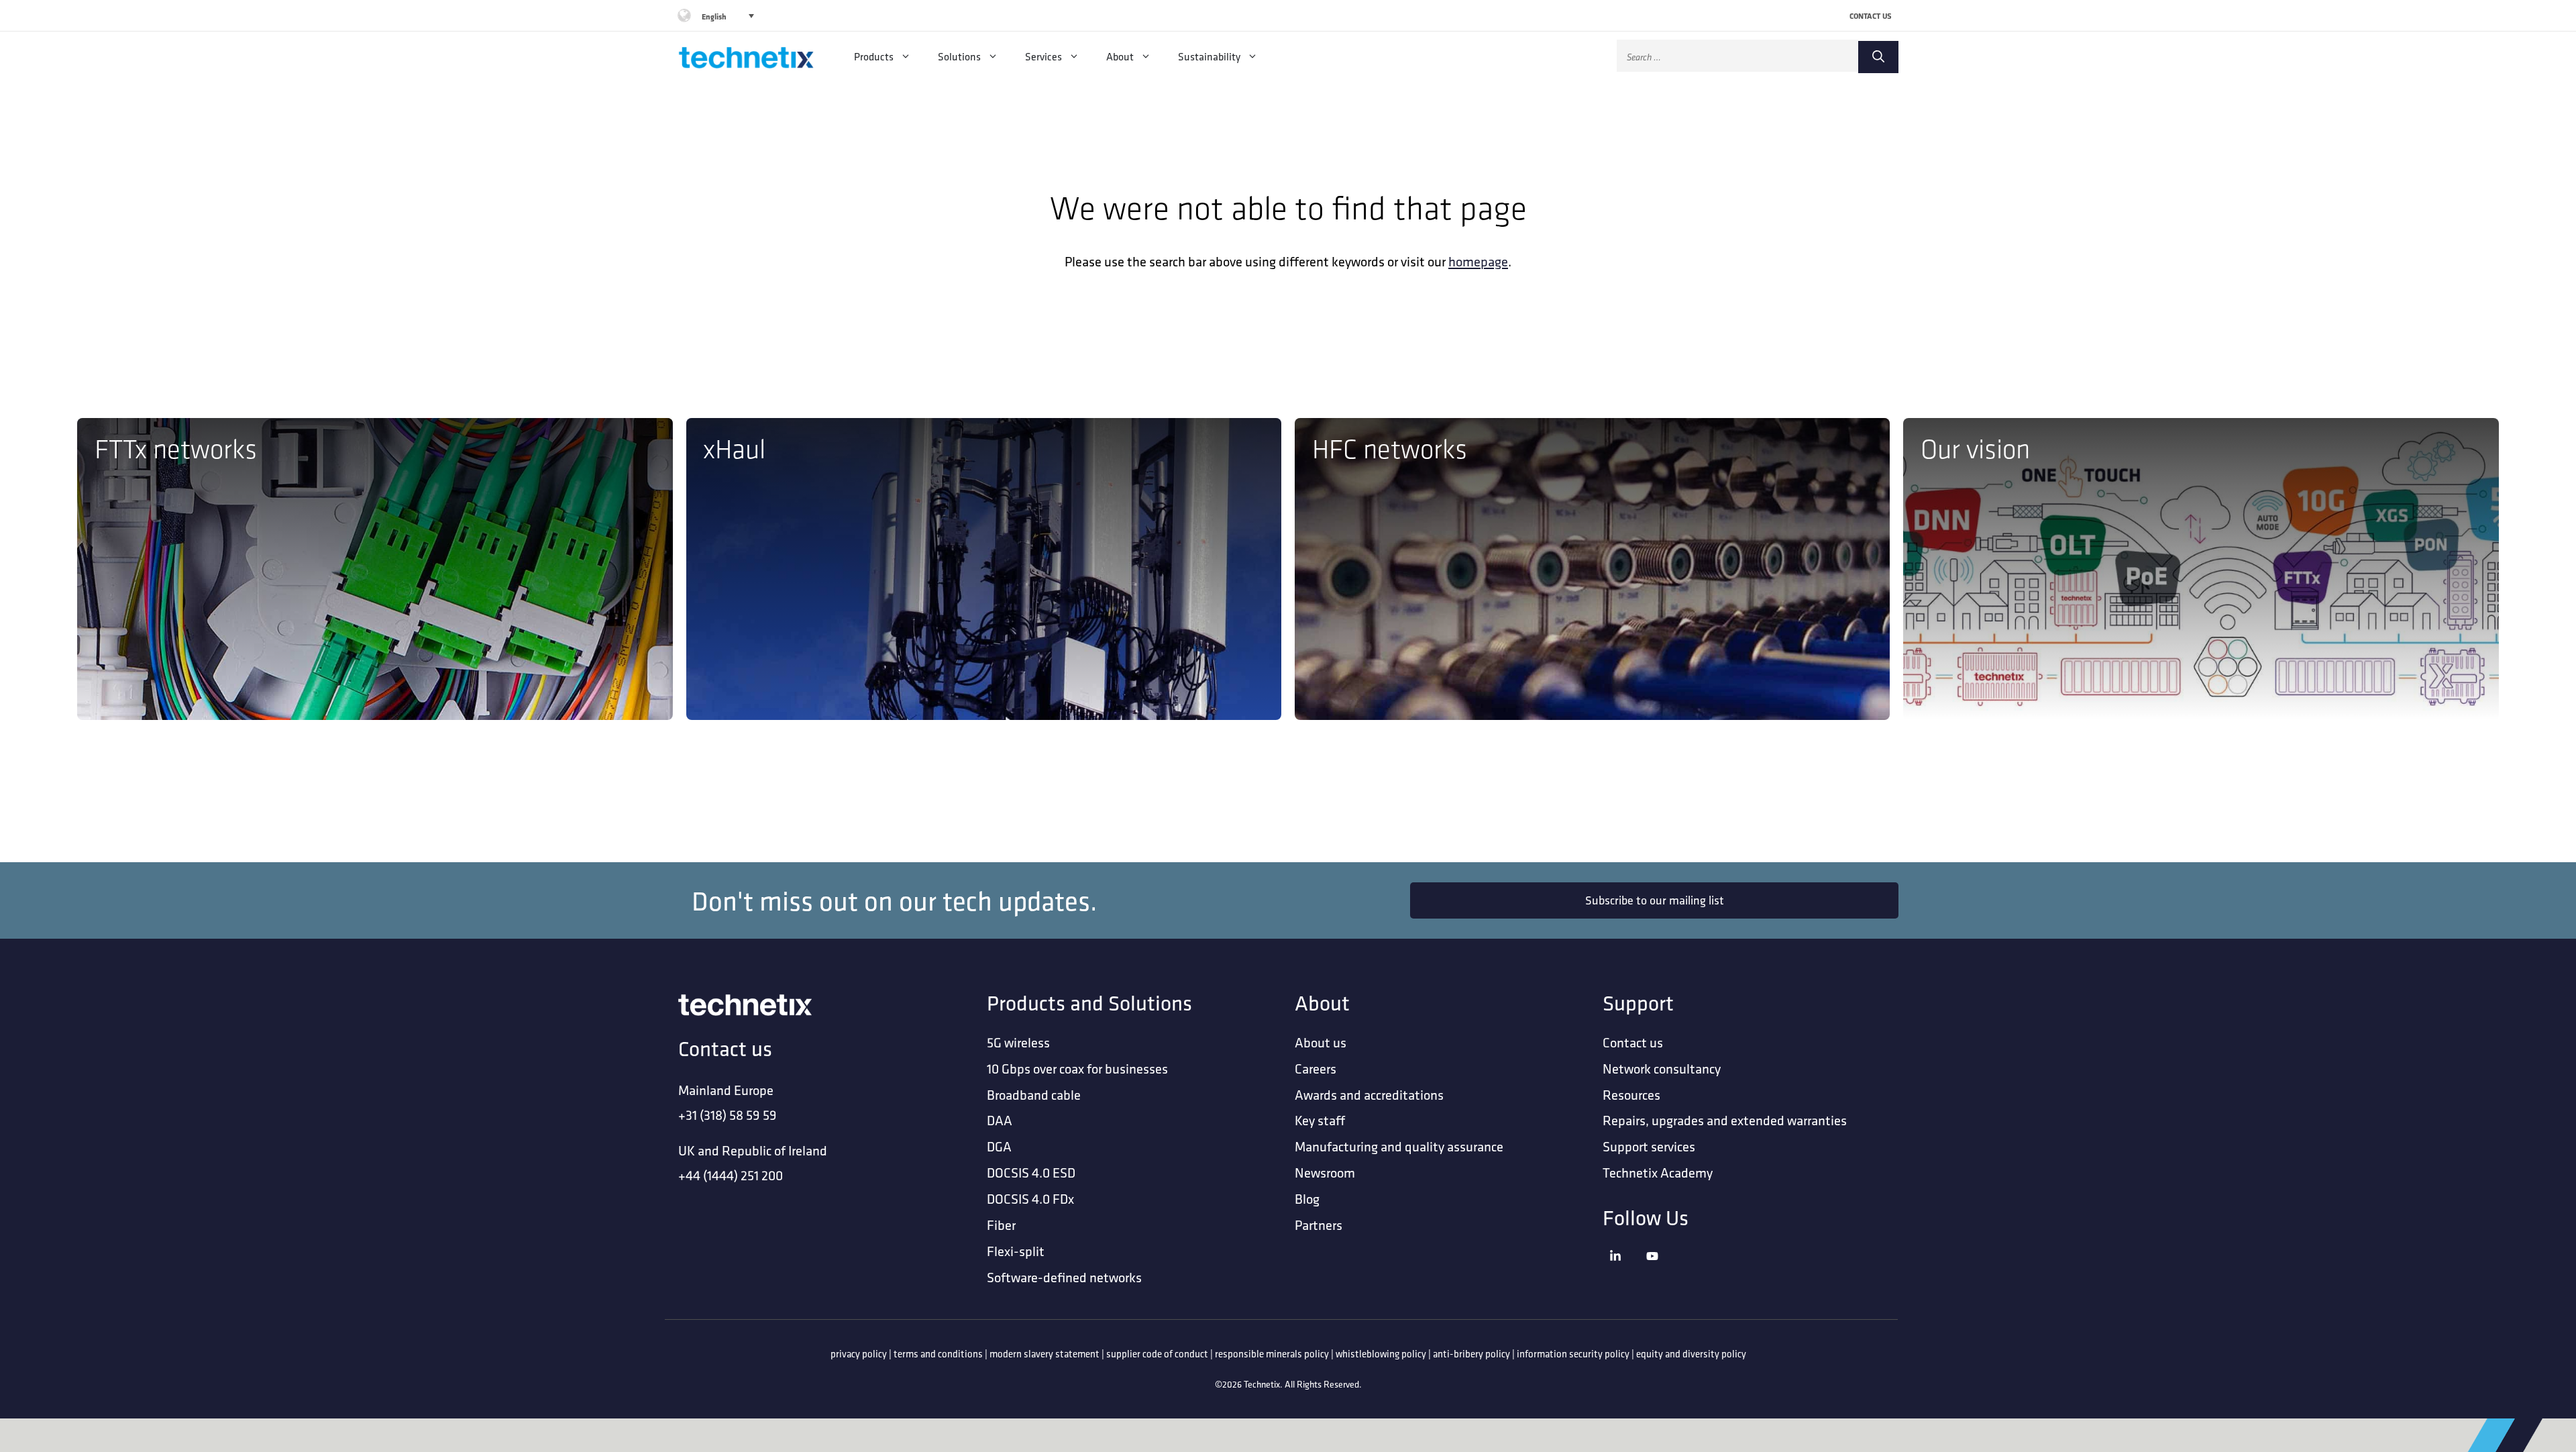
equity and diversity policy (1691, 1354)
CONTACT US (1871, 16)
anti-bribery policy (1471, 1354)
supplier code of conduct (1157, 1354)
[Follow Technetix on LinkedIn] (1624, 1273)
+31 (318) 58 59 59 (728, 1115)
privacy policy (859, 1354)
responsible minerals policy (1272, 1354)
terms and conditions (938, 1354)
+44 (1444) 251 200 (731, 1175)
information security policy (1573, 1354)
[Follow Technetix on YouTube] (1661, 1273)
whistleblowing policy (1381, 1354)
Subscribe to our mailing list (1655, 900)
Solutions (959, 56)
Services (1043, 56)
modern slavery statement (1044, 1354)
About (1120, 56)
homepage (1478, 261)
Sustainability (1209, 56)
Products (874, 56)
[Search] (1878, 57)
